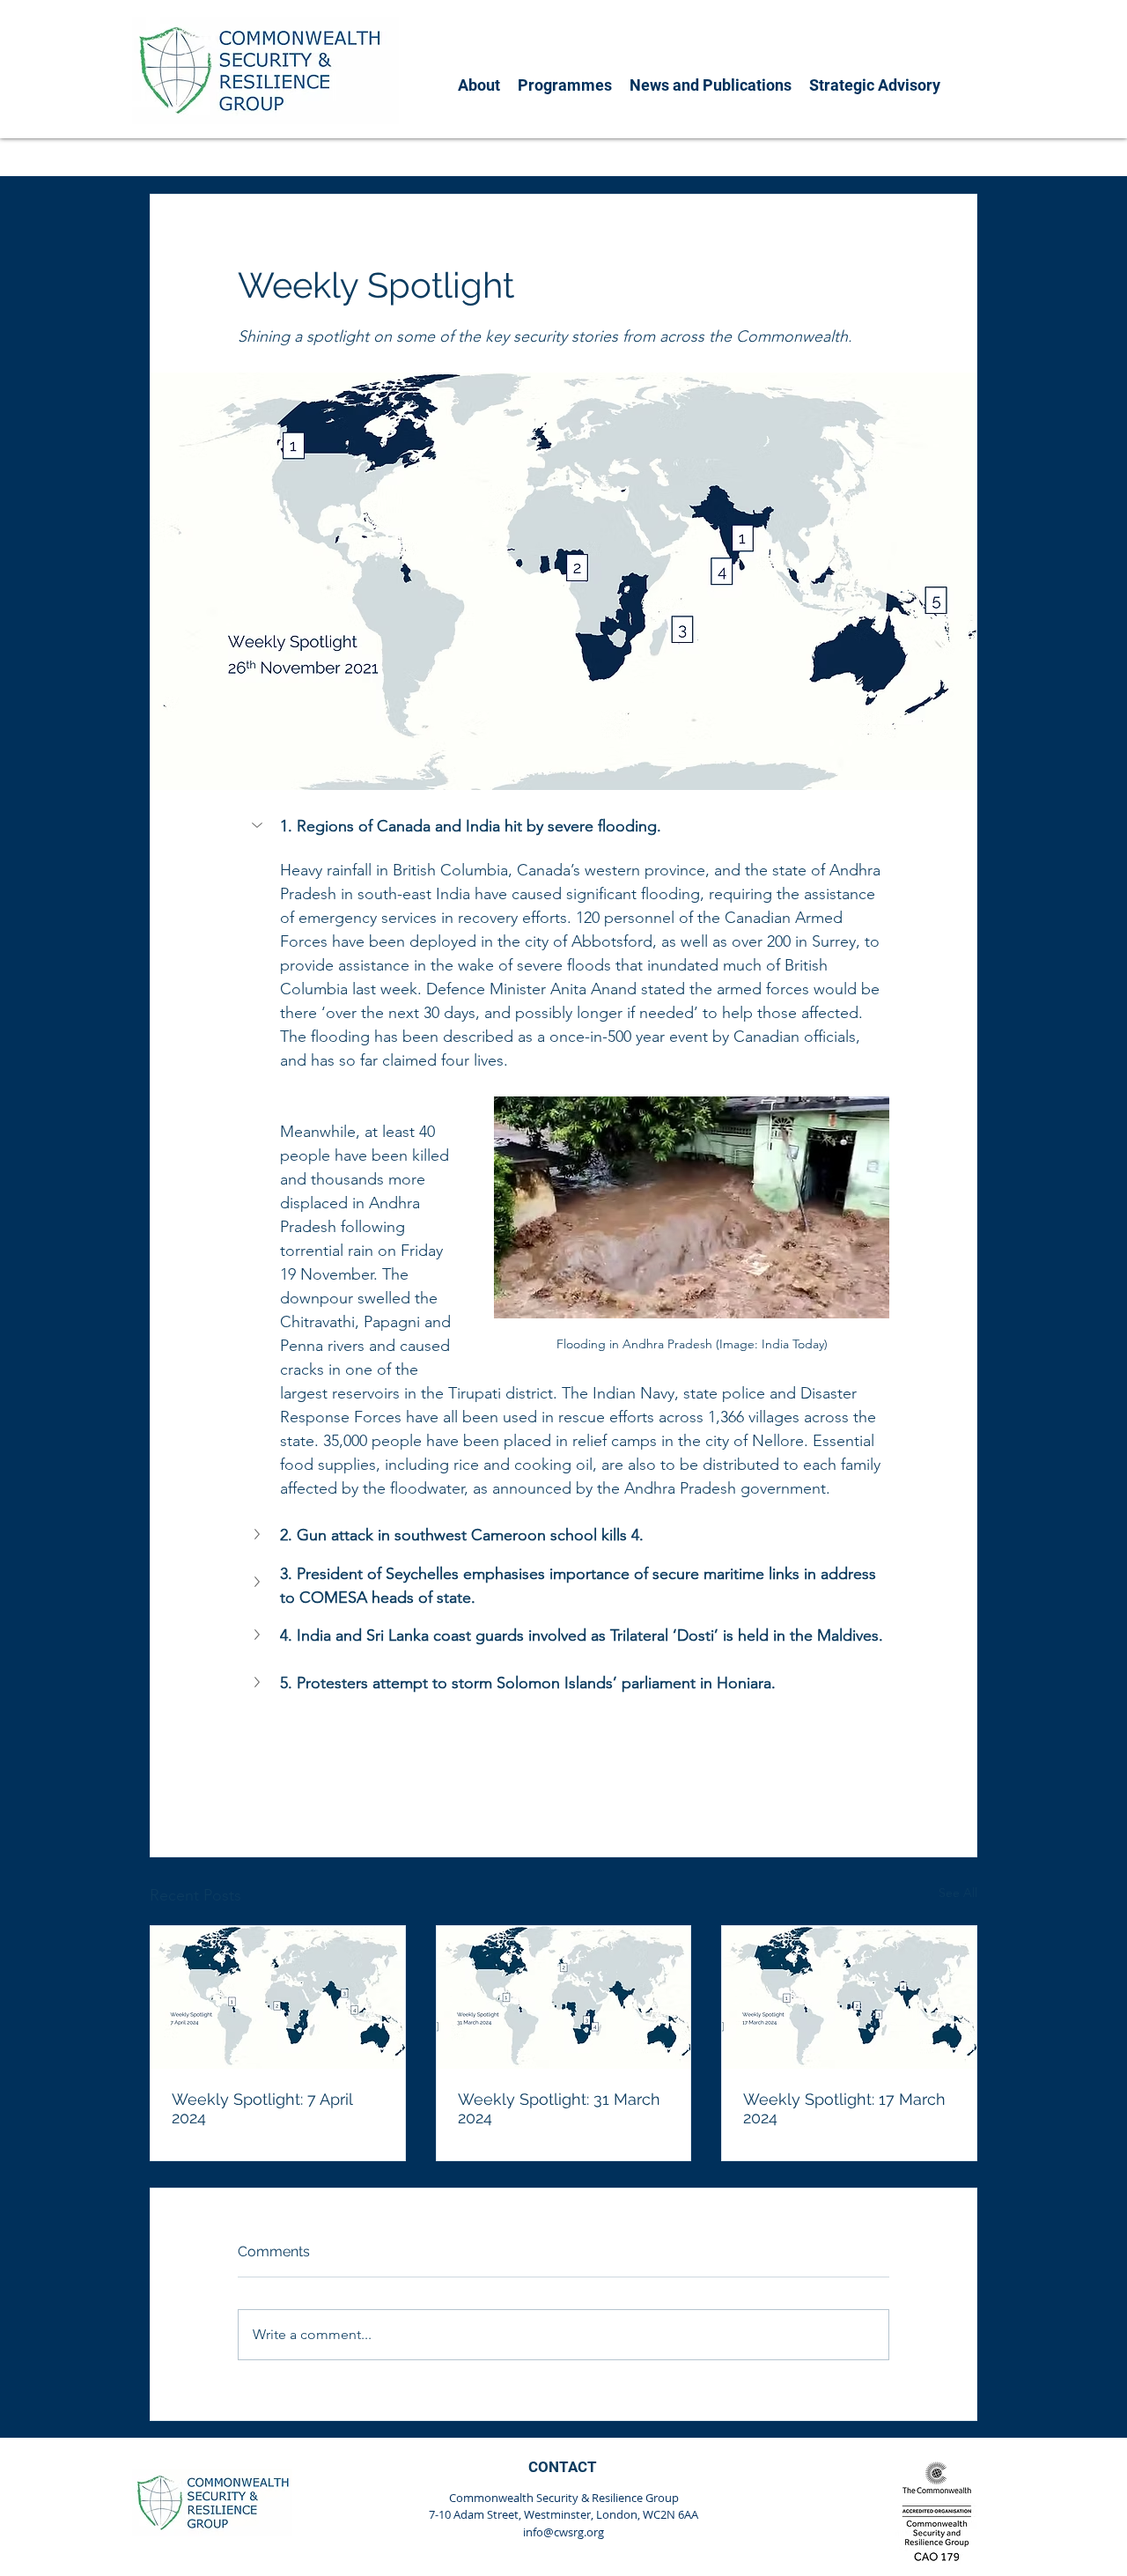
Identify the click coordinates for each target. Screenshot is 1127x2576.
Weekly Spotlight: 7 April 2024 (262, 2108)
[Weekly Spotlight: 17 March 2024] (849, 1997)
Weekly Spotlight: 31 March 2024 (559, 2108)
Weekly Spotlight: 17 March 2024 (844, 2108)
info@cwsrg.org (563, 2532)
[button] (479, 85)
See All (958, 1893)
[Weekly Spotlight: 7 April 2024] (278, 1997)
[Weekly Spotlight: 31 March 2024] (564, 1997)
